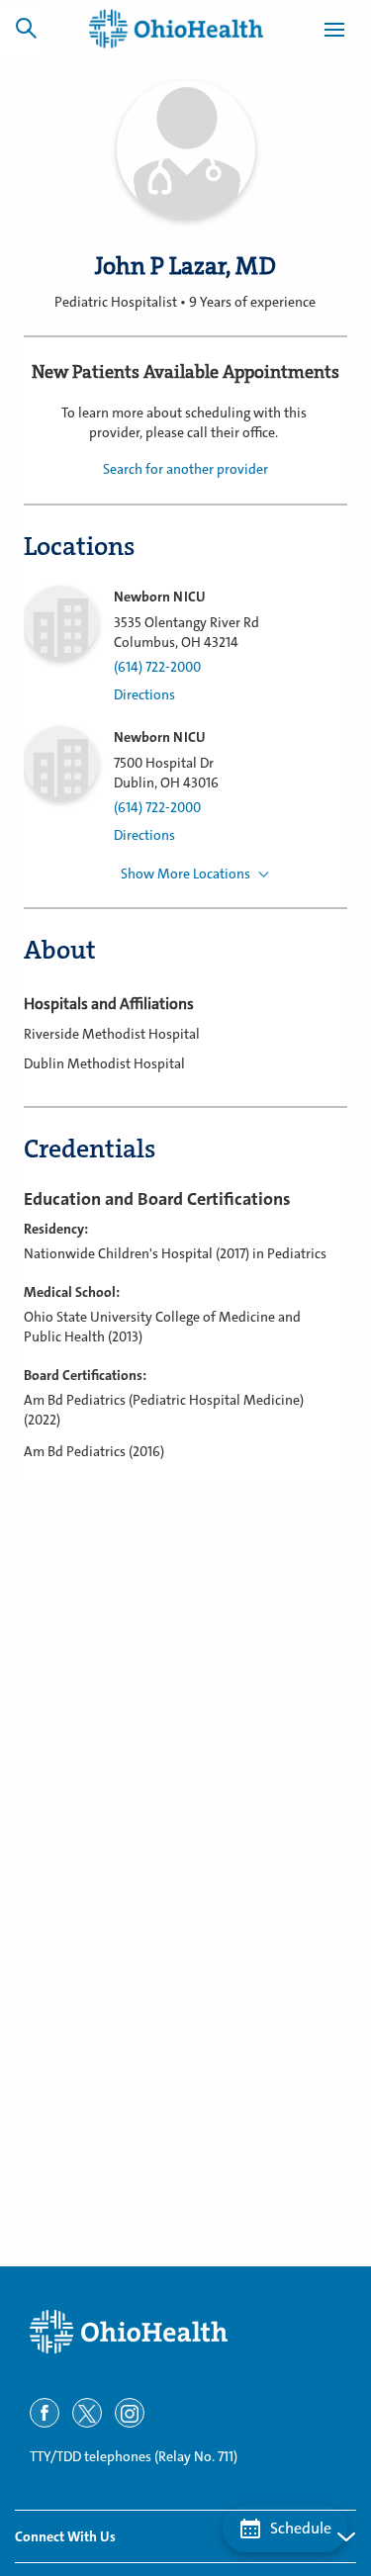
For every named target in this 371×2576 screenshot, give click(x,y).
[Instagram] (130, 2413)
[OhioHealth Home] (185, 2332)
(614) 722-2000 (157, 667)
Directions (144, 695)
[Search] (26, 28)
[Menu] (334, 33)
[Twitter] (87, 2413)
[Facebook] (45, 2413)
